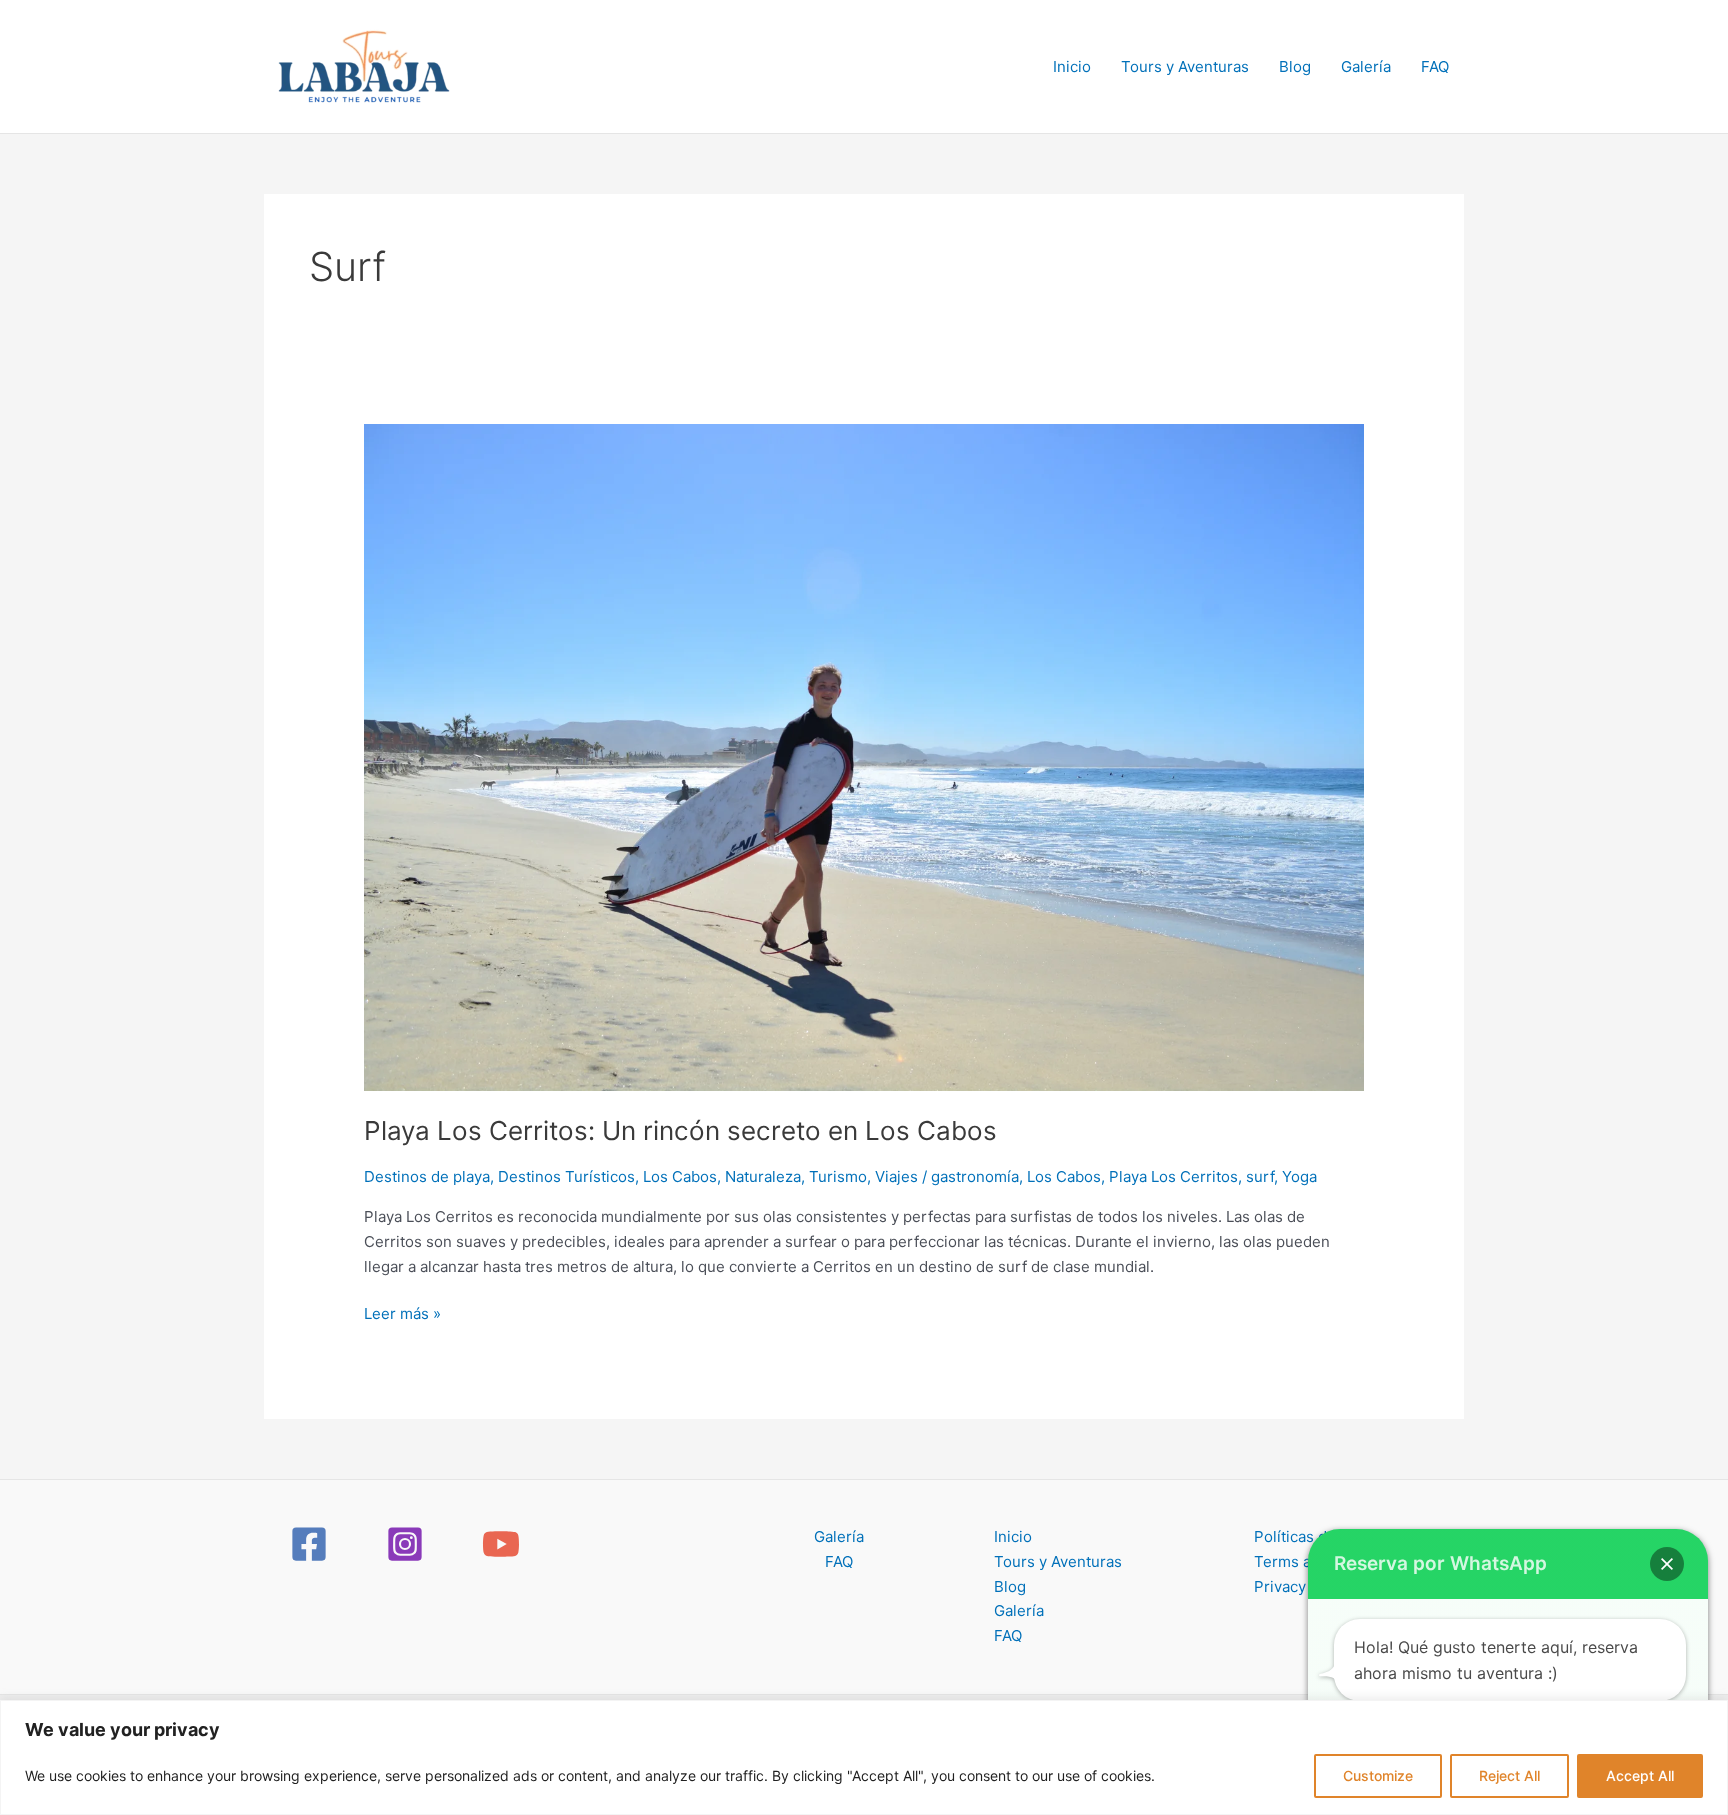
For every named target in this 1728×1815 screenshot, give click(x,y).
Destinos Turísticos (566, 1176)
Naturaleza (763, 1176)
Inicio (1072, 66)
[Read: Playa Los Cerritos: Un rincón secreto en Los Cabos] (864, 756)
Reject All (1509, 1775)
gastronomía (975, 1176)
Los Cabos (680, 1176)
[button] (1667, 1564)
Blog (1295, 66)
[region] (864, 1757)
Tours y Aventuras (1185, 66)
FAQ (1435, 66)
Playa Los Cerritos (1173, 1176)
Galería (1366, 66)
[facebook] (312, 1544)
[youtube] (504, 1544)
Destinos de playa (427, 1176)
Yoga (1299, 1176)
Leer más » (402, 1312)
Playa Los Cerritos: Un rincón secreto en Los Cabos (680, 1130)
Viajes (896, 1176)
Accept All (1640, 1775)
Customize (1378, 1775)
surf (1260, 1176)
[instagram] (408, 1544)
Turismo (838, 1176)
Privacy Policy (1303, 1586)
